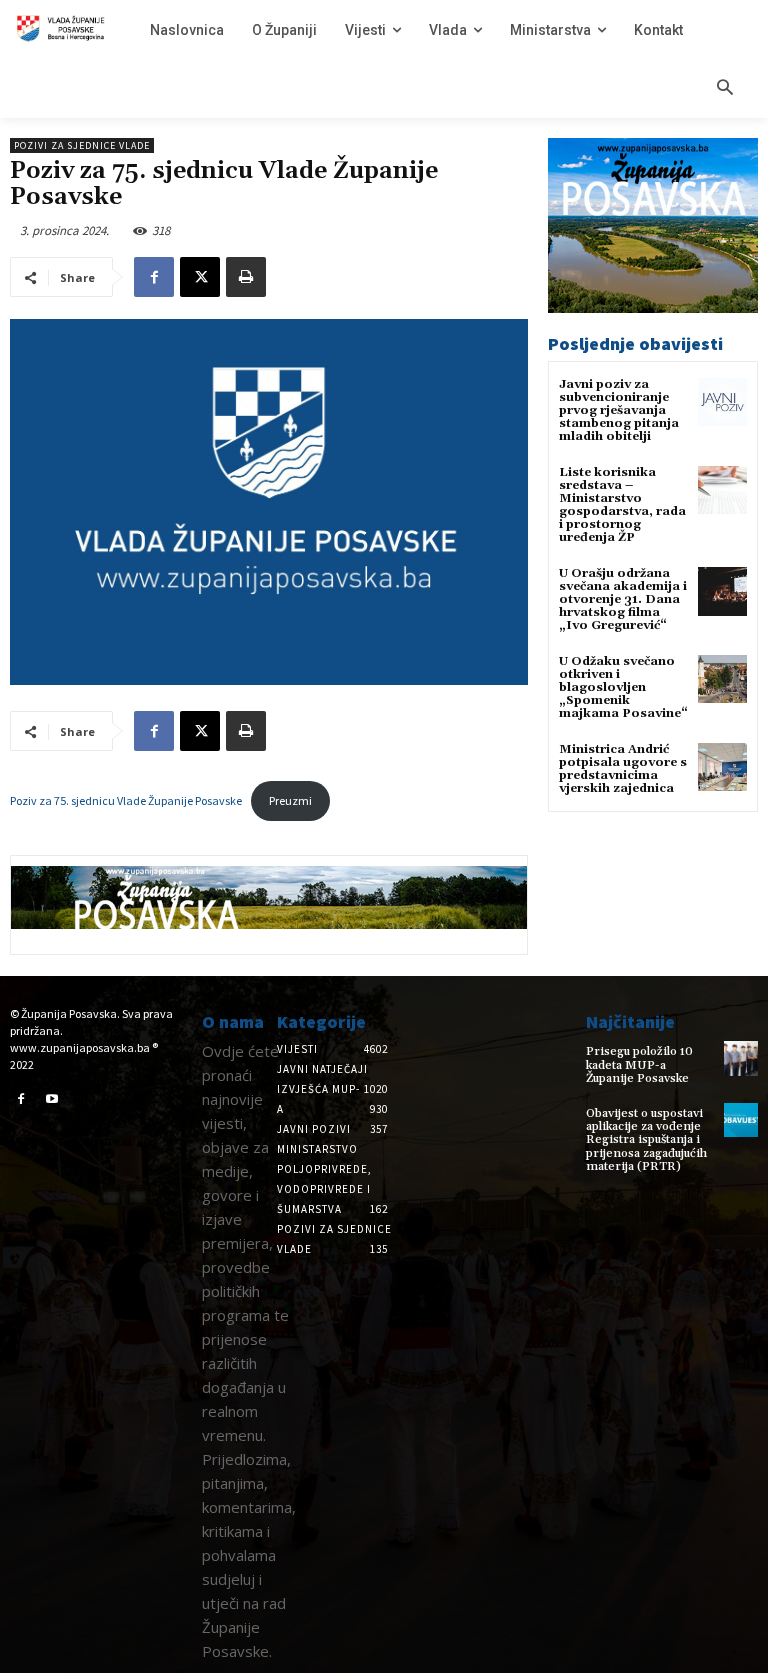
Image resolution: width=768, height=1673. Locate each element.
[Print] (246, 277)
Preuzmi (290, 800)
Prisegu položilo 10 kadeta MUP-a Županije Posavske (639, 1064)
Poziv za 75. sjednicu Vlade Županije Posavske (126, 800)
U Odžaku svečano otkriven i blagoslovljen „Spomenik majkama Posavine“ (623, 688)
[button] (725, 89)
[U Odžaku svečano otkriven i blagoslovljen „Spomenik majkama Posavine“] (722, 679)
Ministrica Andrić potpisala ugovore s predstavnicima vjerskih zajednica (623, 769)
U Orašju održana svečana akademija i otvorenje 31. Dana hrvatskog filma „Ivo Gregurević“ (623, 600)
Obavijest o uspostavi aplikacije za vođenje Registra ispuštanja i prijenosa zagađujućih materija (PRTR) (646, 1140)
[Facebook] (154, 277)
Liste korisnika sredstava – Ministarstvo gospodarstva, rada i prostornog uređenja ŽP (622, 505)
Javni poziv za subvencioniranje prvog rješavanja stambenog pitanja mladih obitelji (619, 411)
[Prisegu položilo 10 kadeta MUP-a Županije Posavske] (741, 1058)
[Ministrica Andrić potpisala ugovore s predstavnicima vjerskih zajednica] (722, 767)
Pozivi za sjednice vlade (82, 145)
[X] (200, 277)
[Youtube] (53, 1100)
